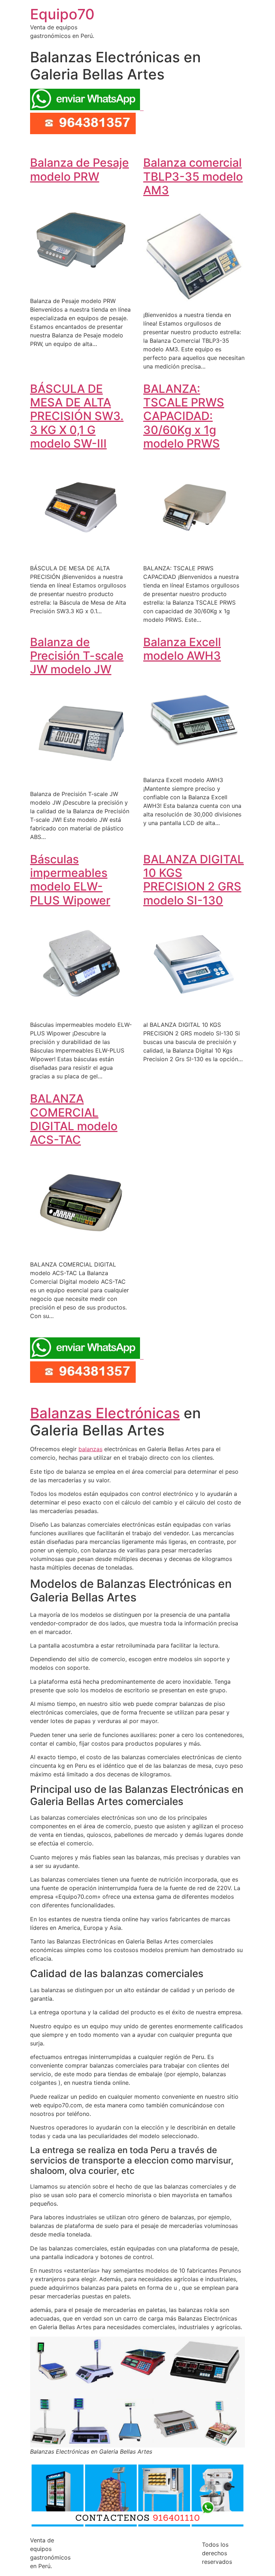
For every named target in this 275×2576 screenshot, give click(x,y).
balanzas (90, 1449)
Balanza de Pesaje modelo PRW (79, 169)
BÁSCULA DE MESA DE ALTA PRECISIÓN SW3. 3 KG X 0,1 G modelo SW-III (77, 416)
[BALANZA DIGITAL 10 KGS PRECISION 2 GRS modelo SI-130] (194, 1010)
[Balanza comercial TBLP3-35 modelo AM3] (194, 301)
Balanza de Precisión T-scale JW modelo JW (77, 656)
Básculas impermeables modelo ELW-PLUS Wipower (70, 880)
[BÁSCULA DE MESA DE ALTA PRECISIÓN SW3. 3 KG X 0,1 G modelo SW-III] (81, 554)
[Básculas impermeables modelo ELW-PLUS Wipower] (81, 1010)
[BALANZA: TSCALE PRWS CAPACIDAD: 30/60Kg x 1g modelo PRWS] (194, 554)
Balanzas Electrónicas (105, 1413)
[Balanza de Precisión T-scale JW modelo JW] (81, 780)
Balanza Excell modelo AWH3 (182, 649)
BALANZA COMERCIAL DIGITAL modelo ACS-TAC (74, 1119)
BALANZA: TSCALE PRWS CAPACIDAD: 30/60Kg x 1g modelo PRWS (184, 416)
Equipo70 (62, 14)
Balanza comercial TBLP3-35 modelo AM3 (193, 176)
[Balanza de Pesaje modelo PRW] (81, 287)
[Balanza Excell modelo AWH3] (194, 766)
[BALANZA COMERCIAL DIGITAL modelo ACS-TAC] (81, 1250)
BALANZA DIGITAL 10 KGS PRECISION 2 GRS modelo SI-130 (194, 880)
